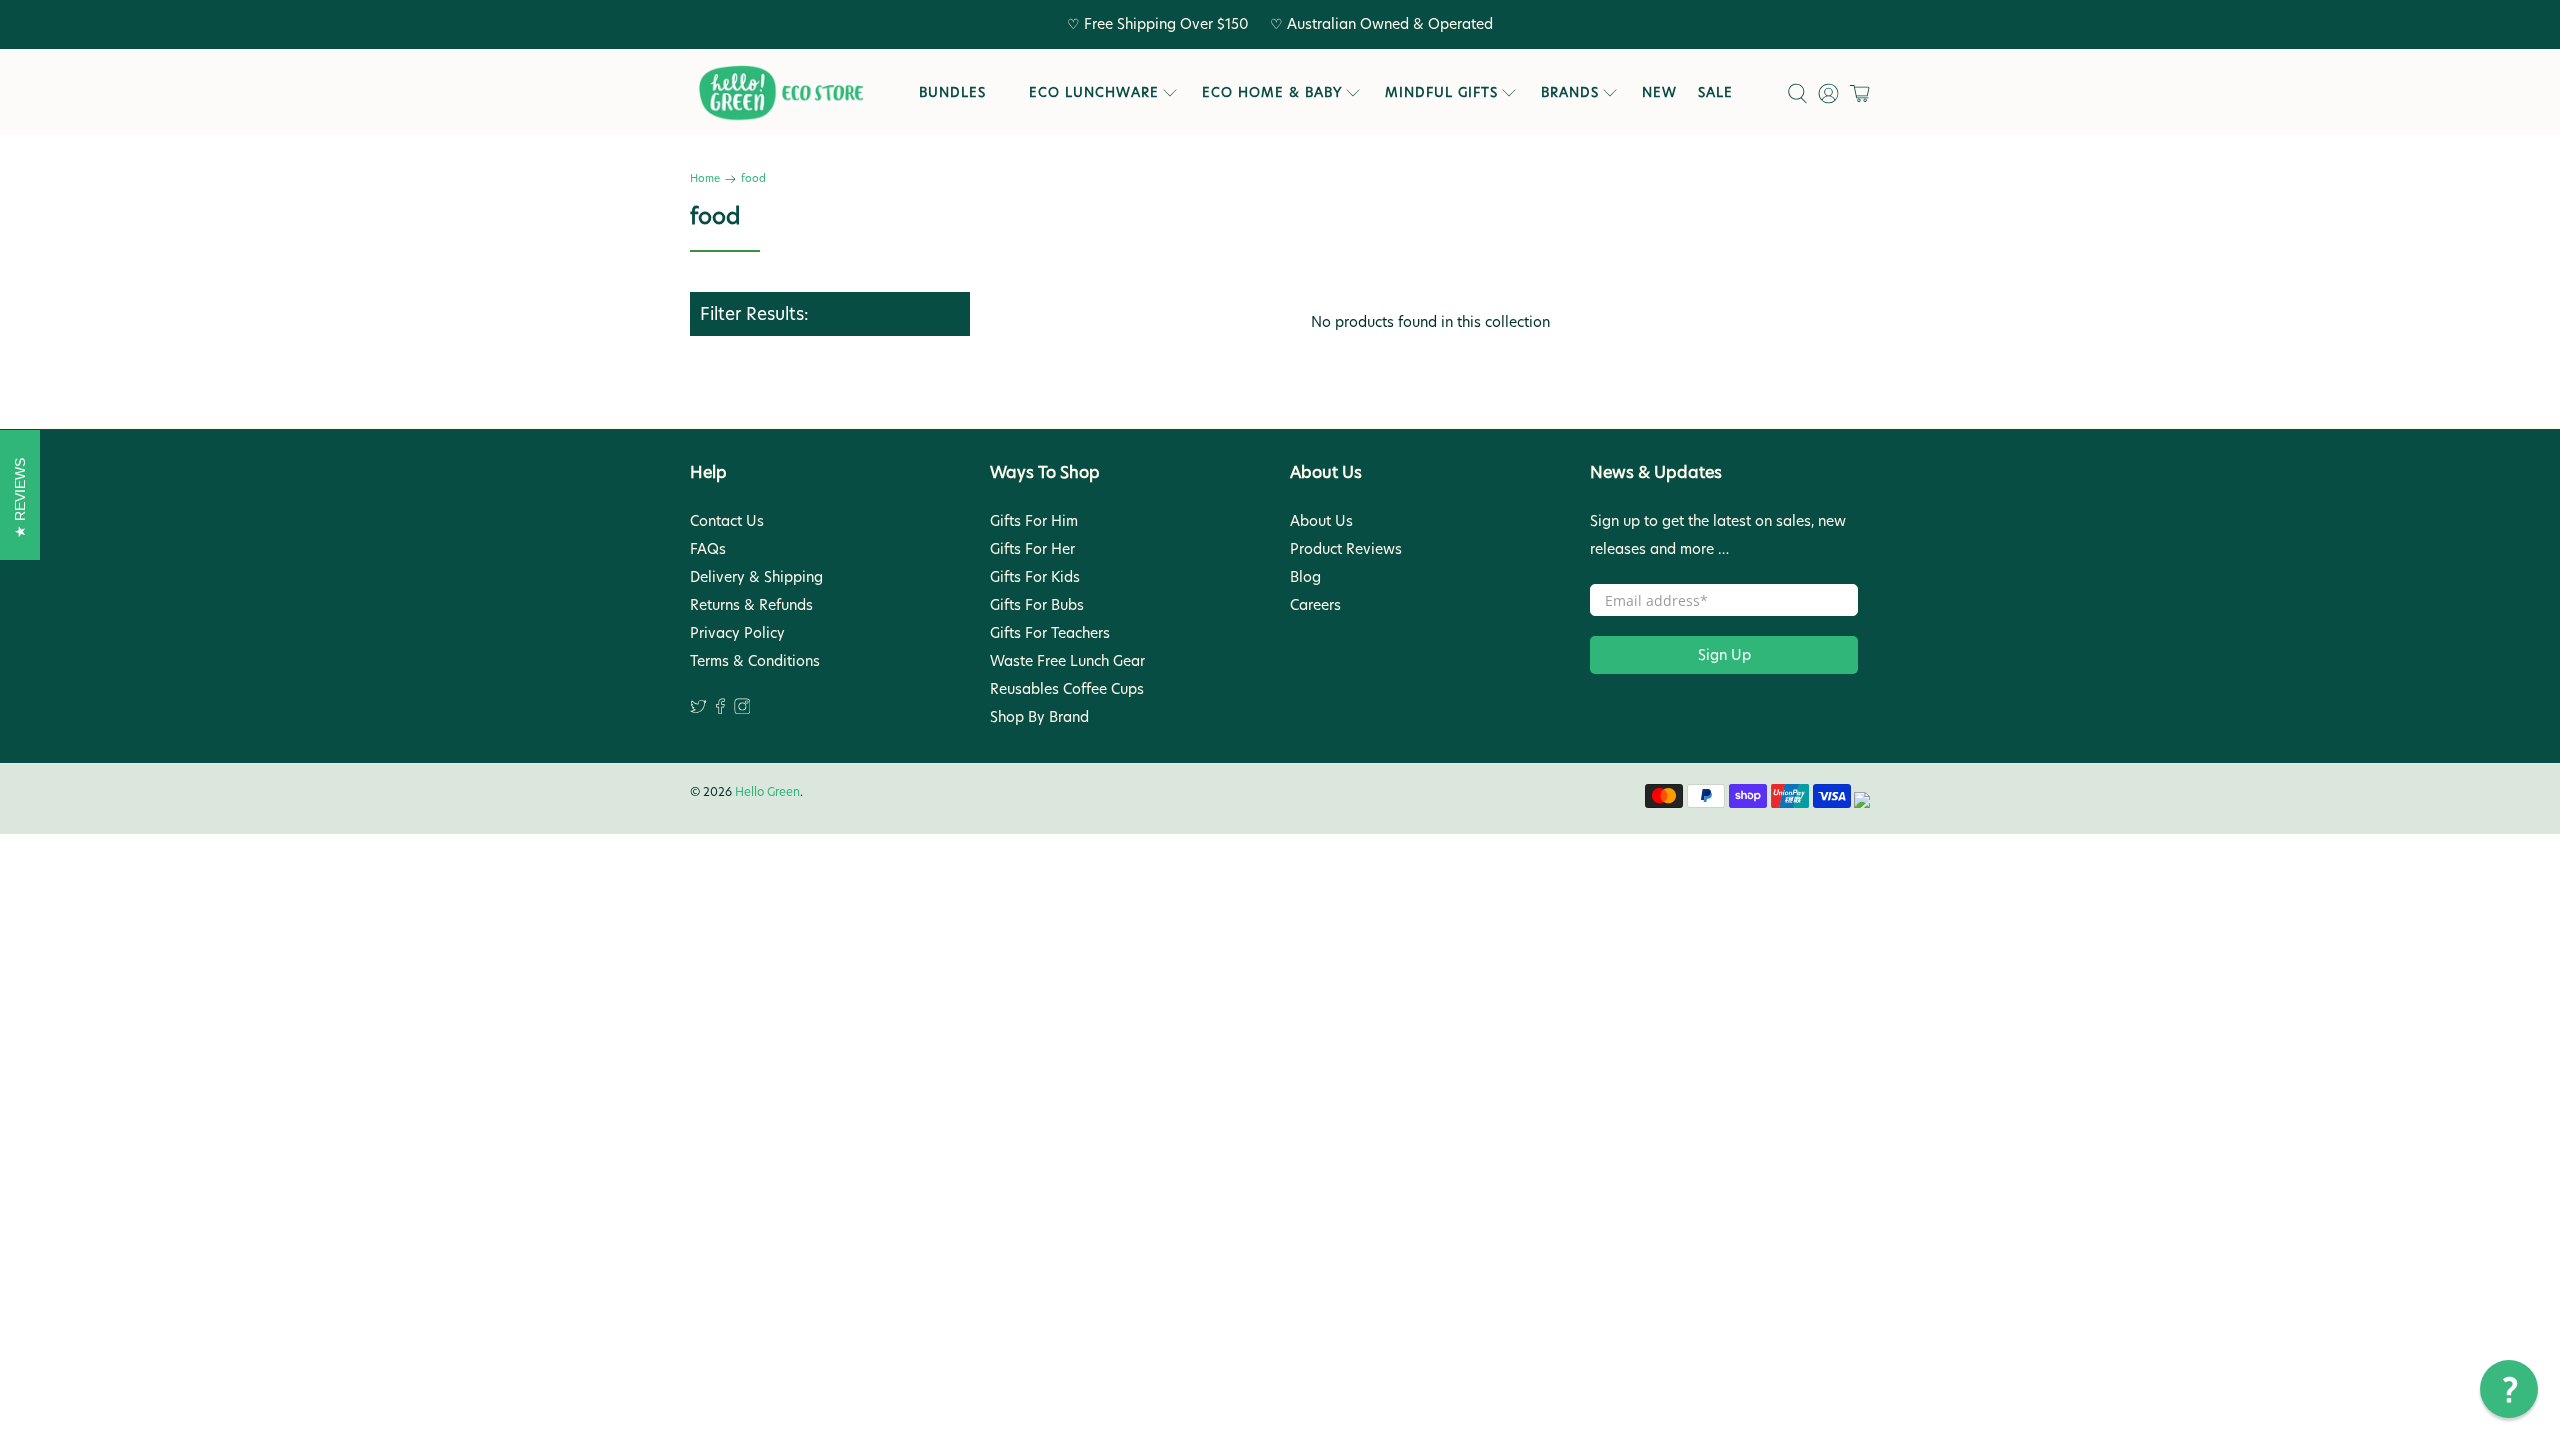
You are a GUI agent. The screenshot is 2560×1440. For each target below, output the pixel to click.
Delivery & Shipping (756, 577)
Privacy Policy (737, 633)
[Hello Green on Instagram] (742, 709)
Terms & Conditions (755, 661)
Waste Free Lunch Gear (1067, 661)
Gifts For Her (1032, 549)
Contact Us (727, 521)
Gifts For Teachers (1050, 633)
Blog (1305, 577)
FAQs (708, 549)
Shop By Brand (1039, 717)
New (1659, 92)
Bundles (952, 92)
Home (705, 179)
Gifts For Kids (1035, 577)
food (753, 179)
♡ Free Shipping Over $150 (1158, 24)
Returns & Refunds (751, 605)
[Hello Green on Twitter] (698, 709)
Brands (1570, 92)
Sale (1715, 92)
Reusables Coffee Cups (1067, 689)
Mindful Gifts (1441, 92)
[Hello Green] (780, 93)
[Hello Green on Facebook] (720, 709)
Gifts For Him (1034, 521)
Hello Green (767, 792)
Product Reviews (1346, 549)
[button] (2509, 1389)
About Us (1321, 521)
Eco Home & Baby (1272, 92)
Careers (1315, 605)
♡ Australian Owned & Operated (1381, 24)
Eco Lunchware (1094, 92)
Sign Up (1724, 655)
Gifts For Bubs (1037, 605)
